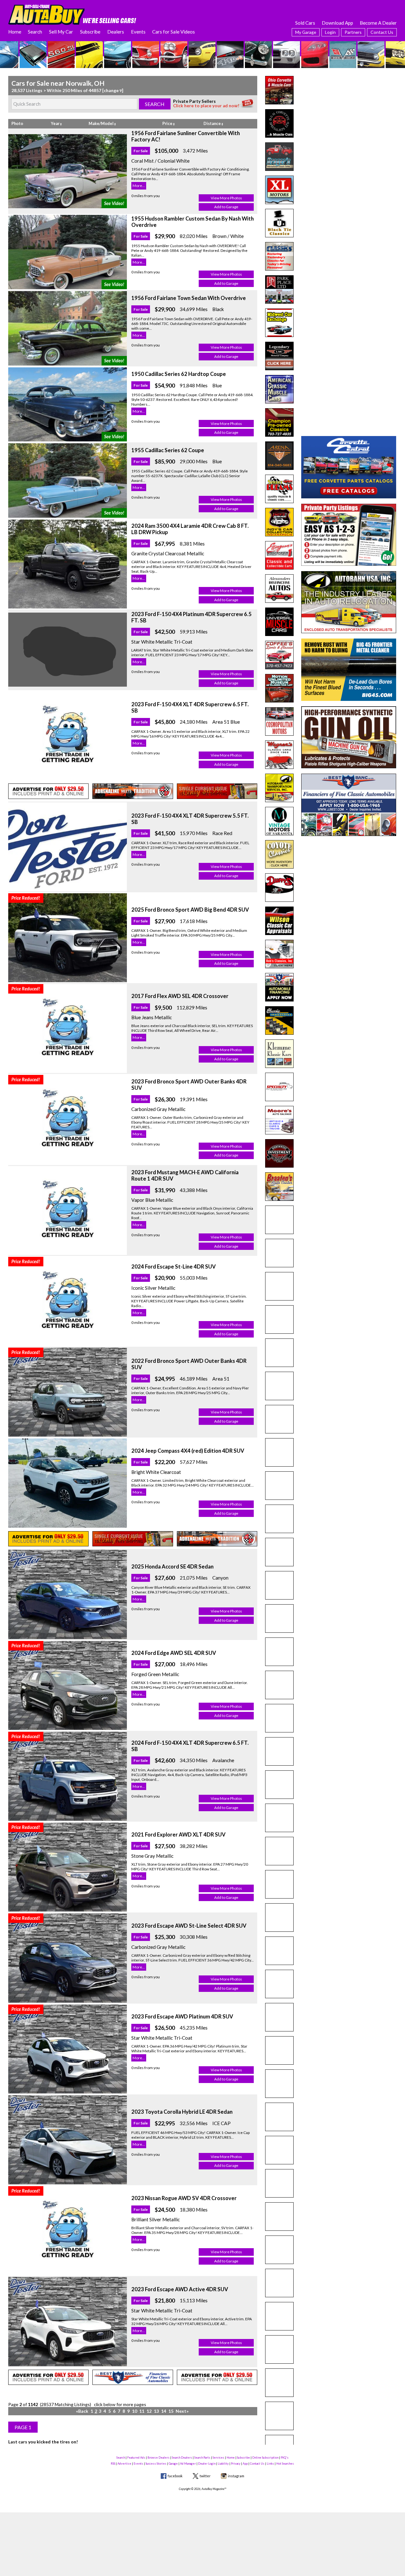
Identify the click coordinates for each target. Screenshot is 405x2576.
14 (164, 2411)
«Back (82, 2411)
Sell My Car (61, 32)
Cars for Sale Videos (174, 32)
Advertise (124, 2464)
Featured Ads (136, 2457)
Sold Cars (305, 23)
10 (134, 2411)
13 (156, 2411)
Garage (173, 2464)
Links (270, 2464)
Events (138, 32)
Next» (182, 2411)
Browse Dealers (159, 2457)
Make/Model (101, 124)
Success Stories (156, 2464)
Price (168, 124)
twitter (205, 2476)
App (245, 2464)
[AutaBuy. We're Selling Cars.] (72, 14)
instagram (236, 2476)
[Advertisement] (349, 115)
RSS (113, 2464)
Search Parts (202, 2457)
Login (330, 32)
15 (171, 2411)
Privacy (236, 2464)
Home (15, 32)
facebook (175, 2476)
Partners (353, 32)
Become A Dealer (378, 23)
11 (142, 2411)
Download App (337, 23)
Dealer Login (207, 2464)
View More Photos (226, 198)
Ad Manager (188, 2464)
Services (218, 2457)
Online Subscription (265, 2457)
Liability (223, 2464)
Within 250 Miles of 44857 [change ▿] (85, 90)
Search (35, 32)
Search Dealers (182, 2457)
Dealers (116, 32)
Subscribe (90, 32)
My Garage (306, 32)
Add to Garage (226, 207)
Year (56, 124)
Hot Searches (285, 2464)
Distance (212, 124)
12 (149, 2411)
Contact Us (382, 32)
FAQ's (285, 2457)
